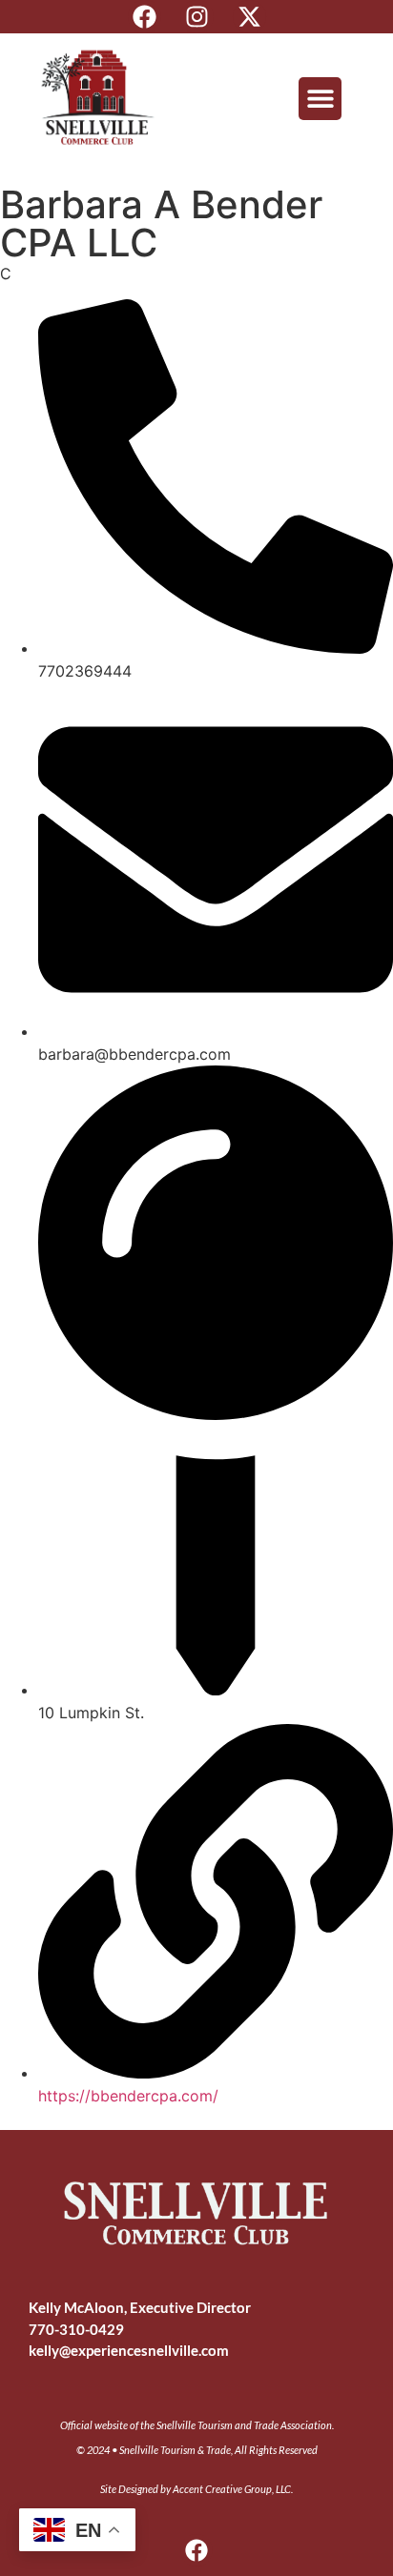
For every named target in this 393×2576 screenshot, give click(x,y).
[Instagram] (197, 17)
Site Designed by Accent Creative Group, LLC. (196, 2489)
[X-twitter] (249, 17)
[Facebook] (145, 17)
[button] (320, 99)
